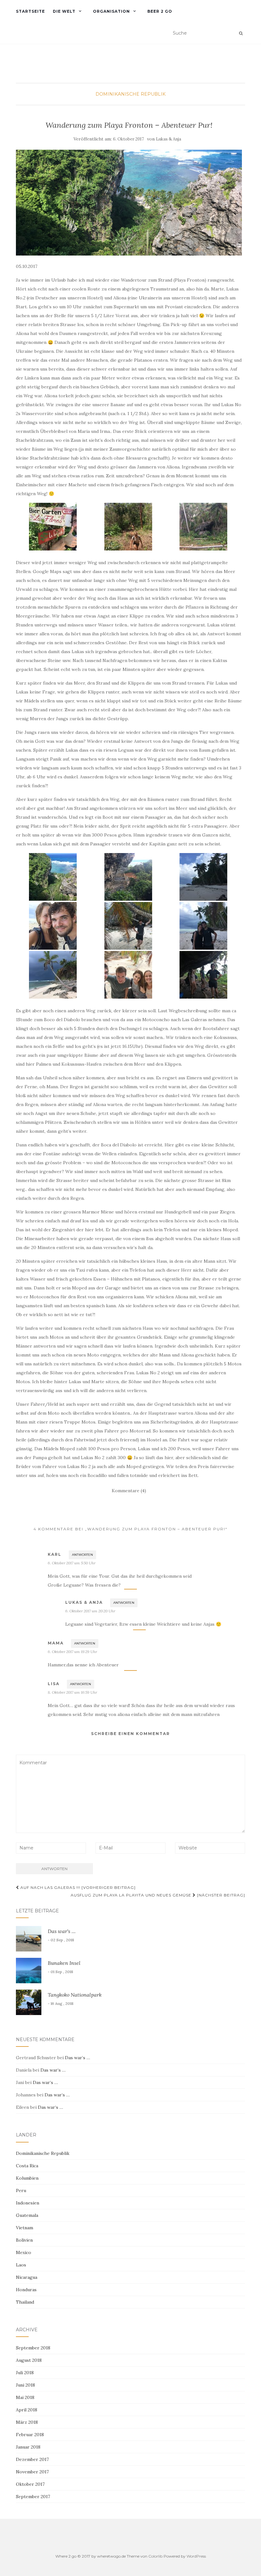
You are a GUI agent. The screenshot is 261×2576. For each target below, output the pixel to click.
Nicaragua (27, 2277)
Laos (21, 2265)
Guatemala (27, 2215)
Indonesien (28, 2203)
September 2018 (33, 2348)
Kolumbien (27, 2178)
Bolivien (24, 2240)
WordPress (196, 2556)
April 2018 (27, 2410)
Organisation (111, 11)
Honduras (26, 2290)
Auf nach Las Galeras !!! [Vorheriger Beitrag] (77, 1887)
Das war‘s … (62, 1931)
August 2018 (29, 2360)
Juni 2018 (25, 2385)
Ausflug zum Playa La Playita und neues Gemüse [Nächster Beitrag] (158, 1895)
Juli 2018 (25, 2373)
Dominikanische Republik (130, 94)
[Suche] (241, 33)
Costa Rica (27, 2166)
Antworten (82, 1555)
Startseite (30, 11)
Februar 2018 (30, 2435)
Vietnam (25, 2228)
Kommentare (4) (129, 1491)
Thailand (25, 2302)
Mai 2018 (25, 2397)
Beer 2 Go (160, 11)
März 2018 (27, 2422)
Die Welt (64, 11)
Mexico (24, 2252)
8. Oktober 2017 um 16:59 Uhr (72, 1692)
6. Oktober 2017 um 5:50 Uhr (72, 1563)
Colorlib (155, 2556)
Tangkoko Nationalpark (75, 1995)
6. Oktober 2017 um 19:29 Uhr (72, 1652)
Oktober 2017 (30, 2484)
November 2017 (32, 2472)
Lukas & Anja (169, 139)
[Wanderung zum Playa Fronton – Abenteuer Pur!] (129, 203)
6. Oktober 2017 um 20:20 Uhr (90, 1611)
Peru (21, 2190)
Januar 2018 (28, 2447)
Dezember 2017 (32, 2459)
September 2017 (33, 2497)
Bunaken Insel (64, 1963)
